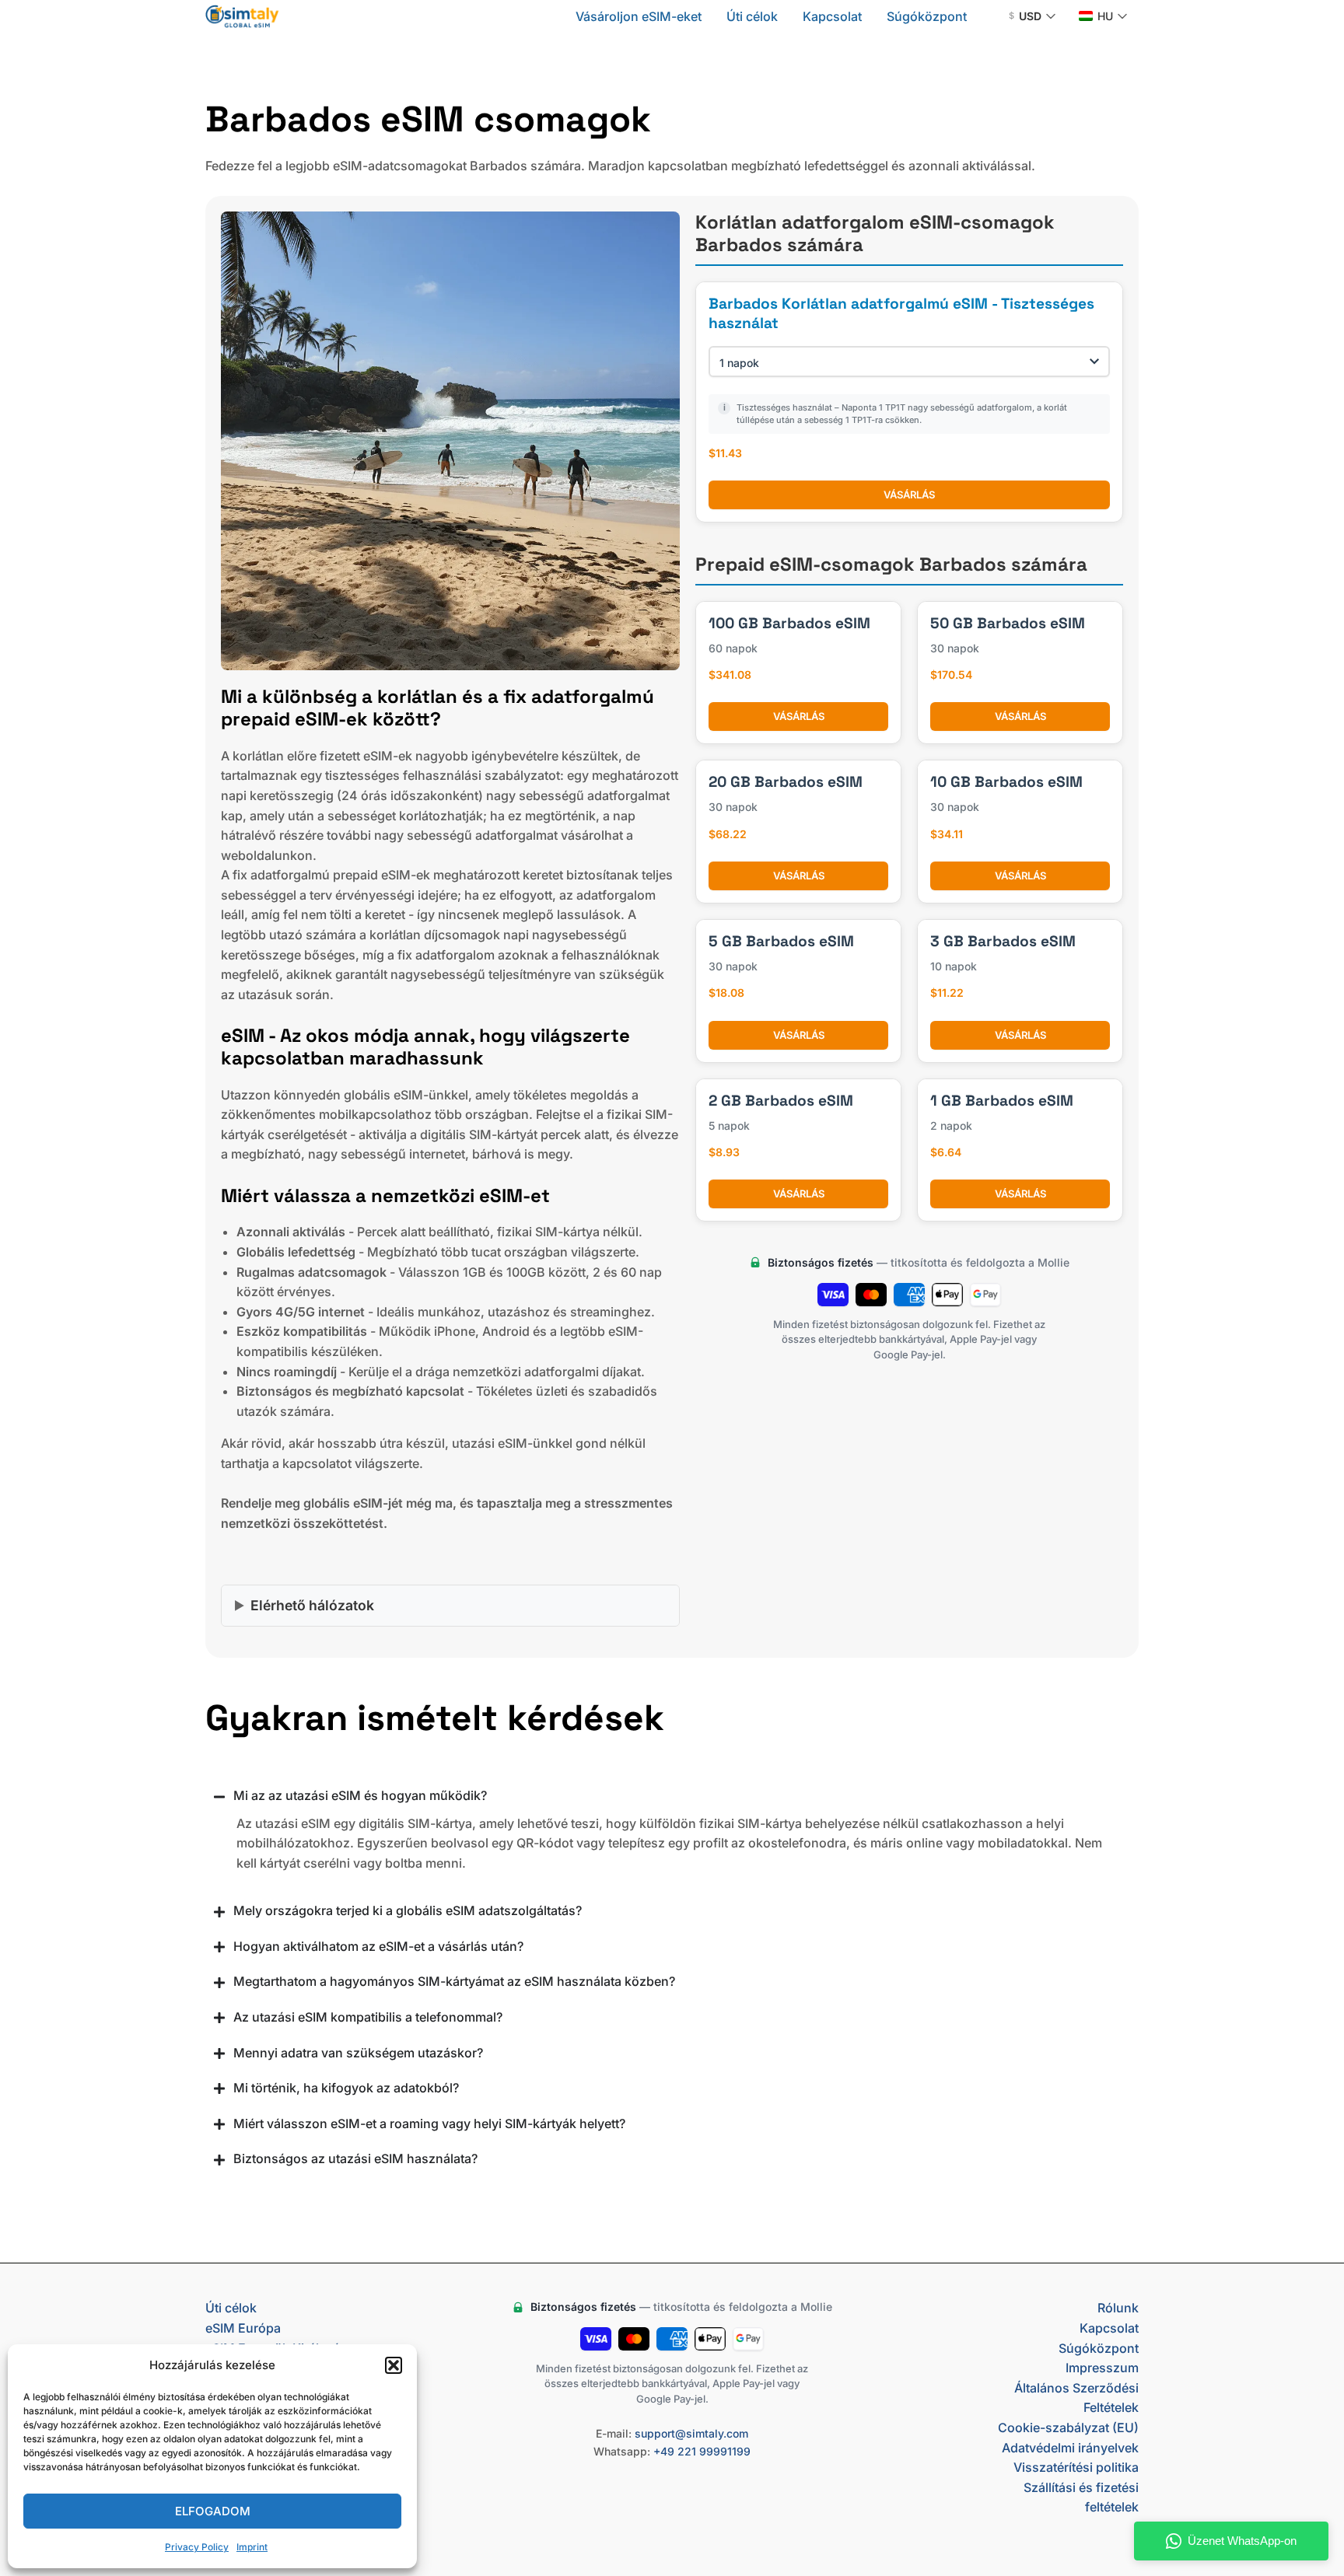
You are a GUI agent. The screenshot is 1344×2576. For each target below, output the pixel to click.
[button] (394, 2365)
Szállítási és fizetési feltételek (1081, 2497)
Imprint (252, 2547)
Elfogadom (213, 2511)
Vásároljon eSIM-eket (639, 16)
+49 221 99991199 (702, 2451)
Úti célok (752, 16)
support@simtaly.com (691, 2433)
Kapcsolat (832, 16)
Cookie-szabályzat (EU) (1068, 2427)
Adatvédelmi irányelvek (1070, 2448)
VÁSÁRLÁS (909, 495)
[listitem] (450, 855)
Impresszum (1102, 2368)
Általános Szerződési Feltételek (1076, 2398)
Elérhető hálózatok (312, 1605)
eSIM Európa (243, 2328)
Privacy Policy (197, 2547)
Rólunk (1118, 2308)
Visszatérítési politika (1076, 2467)
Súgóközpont (927, 16)
